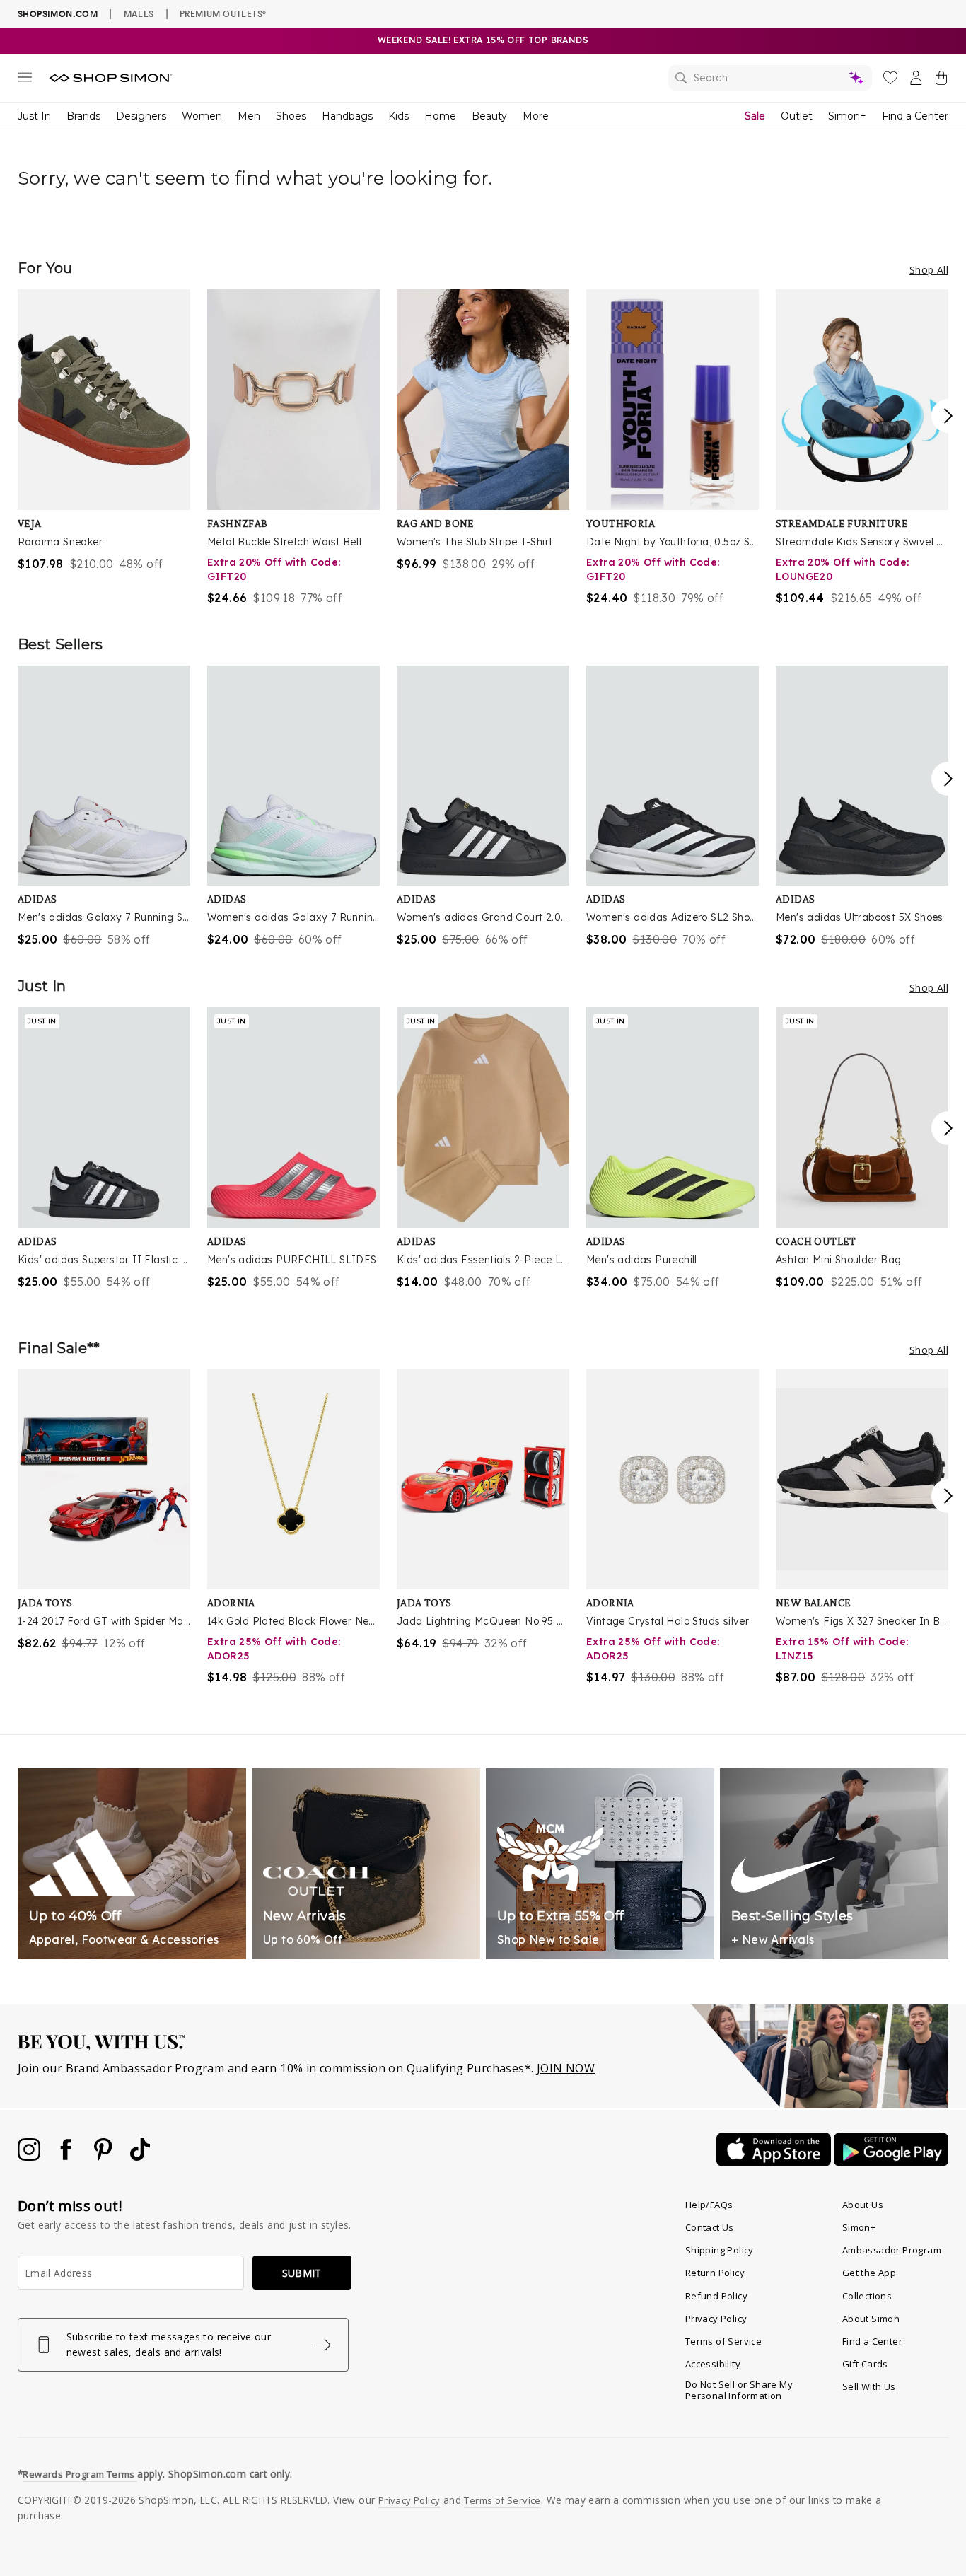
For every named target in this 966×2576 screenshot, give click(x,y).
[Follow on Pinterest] (105, 2157)
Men (249, 116)
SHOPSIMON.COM (58, 14)
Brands (83, 116)
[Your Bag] (941, 81)
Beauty (489, 116)
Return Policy (715, 2273)
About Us (863, 2205)
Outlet (797, 116)
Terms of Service (723, 2341)
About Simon (871, 2319)
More (536, 116)
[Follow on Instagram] (30, 2157)
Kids (398, 116)
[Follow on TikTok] (140, 2157)
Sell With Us (869, 2386)
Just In (34, 116)
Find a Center (915, 116)
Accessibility (713, 2364)
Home (440, 116)
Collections (867, 2296)
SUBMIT (302, 2273)
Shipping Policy (720, 2250)
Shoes (291, 116)
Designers (141, 116)
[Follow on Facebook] (67, 2157)
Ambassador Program (892, 2250)
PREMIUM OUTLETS (223, 13)
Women (202, 116)
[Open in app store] (775, 2162)
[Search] (770, 78)
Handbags (347, 116)
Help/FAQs (709, 2205)
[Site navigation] (25, 80)
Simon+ (847, 116)
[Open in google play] (891, 2162)
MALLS (139, 13)
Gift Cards (865, 2364)
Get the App (869, 2273)
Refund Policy (716, 2296)
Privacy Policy (716, 2319)
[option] (104, 431)
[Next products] (948, 416)
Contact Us (710, 2227)
